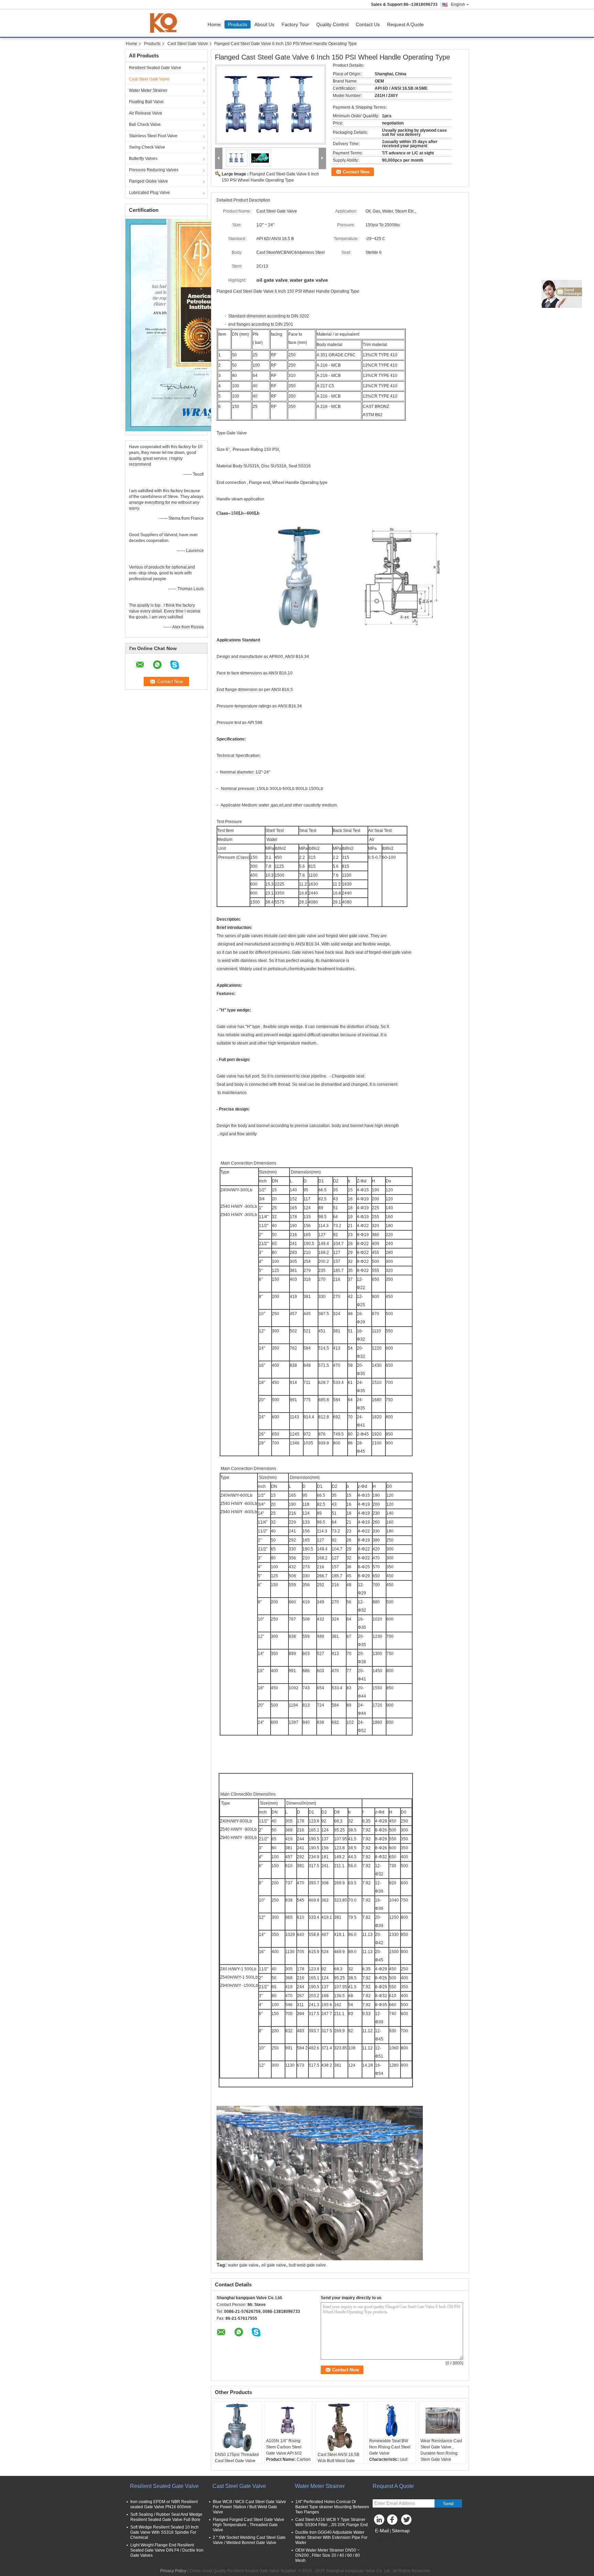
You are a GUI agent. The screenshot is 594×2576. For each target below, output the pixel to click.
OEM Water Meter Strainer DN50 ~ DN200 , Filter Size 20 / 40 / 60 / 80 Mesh (328, 2555)
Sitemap (401, 2531)
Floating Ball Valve (146, 102)
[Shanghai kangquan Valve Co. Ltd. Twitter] (407, 2521)
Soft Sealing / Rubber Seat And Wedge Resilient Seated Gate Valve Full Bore (166, 2517)
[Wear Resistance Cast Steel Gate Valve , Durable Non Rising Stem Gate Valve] (443, 2421)
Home (214, 24)
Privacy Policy (173, 2571)
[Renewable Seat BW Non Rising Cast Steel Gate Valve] (392, 2421)
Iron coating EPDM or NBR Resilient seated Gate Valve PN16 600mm (164, 2504)
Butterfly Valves (143, 159)
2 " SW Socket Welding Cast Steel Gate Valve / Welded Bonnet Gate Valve (249, 2540)
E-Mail (382, 2531)
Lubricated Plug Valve (149, 193)
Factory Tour (295, 24)
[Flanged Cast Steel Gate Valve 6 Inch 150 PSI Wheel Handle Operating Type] (271, 105)
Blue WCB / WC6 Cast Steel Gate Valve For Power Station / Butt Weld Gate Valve (249, 2507)
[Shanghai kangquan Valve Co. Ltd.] (219, 158)
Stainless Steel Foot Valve (153, 136)
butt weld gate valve (307, 2265)
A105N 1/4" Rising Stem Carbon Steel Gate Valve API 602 (284, 2447)
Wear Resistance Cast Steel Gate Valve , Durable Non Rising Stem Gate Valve (441, 2450)
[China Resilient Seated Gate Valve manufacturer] (165, 23)
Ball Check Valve (145, 125)
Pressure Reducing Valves (154, 170)
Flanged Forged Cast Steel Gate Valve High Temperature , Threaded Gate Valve (249, 2525)
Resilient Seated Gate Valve (155, 68)
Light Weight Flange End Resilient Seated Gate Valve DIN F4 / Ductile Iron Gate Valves (167, 2550)
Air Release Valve (146, 113)
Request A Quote (405, 24)
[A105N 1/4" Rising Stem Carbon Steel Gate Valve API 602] (288, 2421)
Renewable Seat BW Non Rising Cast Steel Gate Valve (390, 2447)
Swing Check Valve (147, 147)
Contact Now (356, 172)
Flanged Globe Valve (148, 181)
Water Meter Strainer (148, 90)
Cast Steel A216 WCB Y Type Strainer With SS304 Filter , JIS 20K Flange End (332, 2522)
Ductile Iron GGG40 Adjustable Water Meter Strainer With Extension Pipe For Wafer (331, 2537)
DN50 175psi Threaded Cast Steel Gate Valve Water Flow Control (237, 2461)
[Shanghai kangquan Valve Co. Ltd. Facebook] (393, 2521)
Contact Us (368, 24)
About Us (264, 24)
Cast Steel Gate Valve (188, 44)
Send (448, 2504)
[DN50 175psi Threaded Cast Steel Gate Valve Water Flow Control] (237, 2427)
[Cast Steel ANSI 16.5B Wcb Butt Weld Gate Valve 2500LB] (340, 2427)
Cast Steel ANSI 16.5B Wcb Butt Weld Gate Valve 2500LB (338, 2461)
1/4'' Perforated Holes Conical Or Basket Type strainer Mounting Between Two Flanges (332, 2507)
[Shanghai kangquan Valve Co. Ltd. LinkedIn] (379, 2521)
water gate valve (243, 2265)
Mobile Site (387, 2539)
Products (238, 24)
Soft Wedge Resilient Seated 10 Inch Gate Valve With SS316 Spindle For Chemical (164, 2532)
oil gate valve (274, 2265)
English (458, 4)
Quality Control (332, 24)
